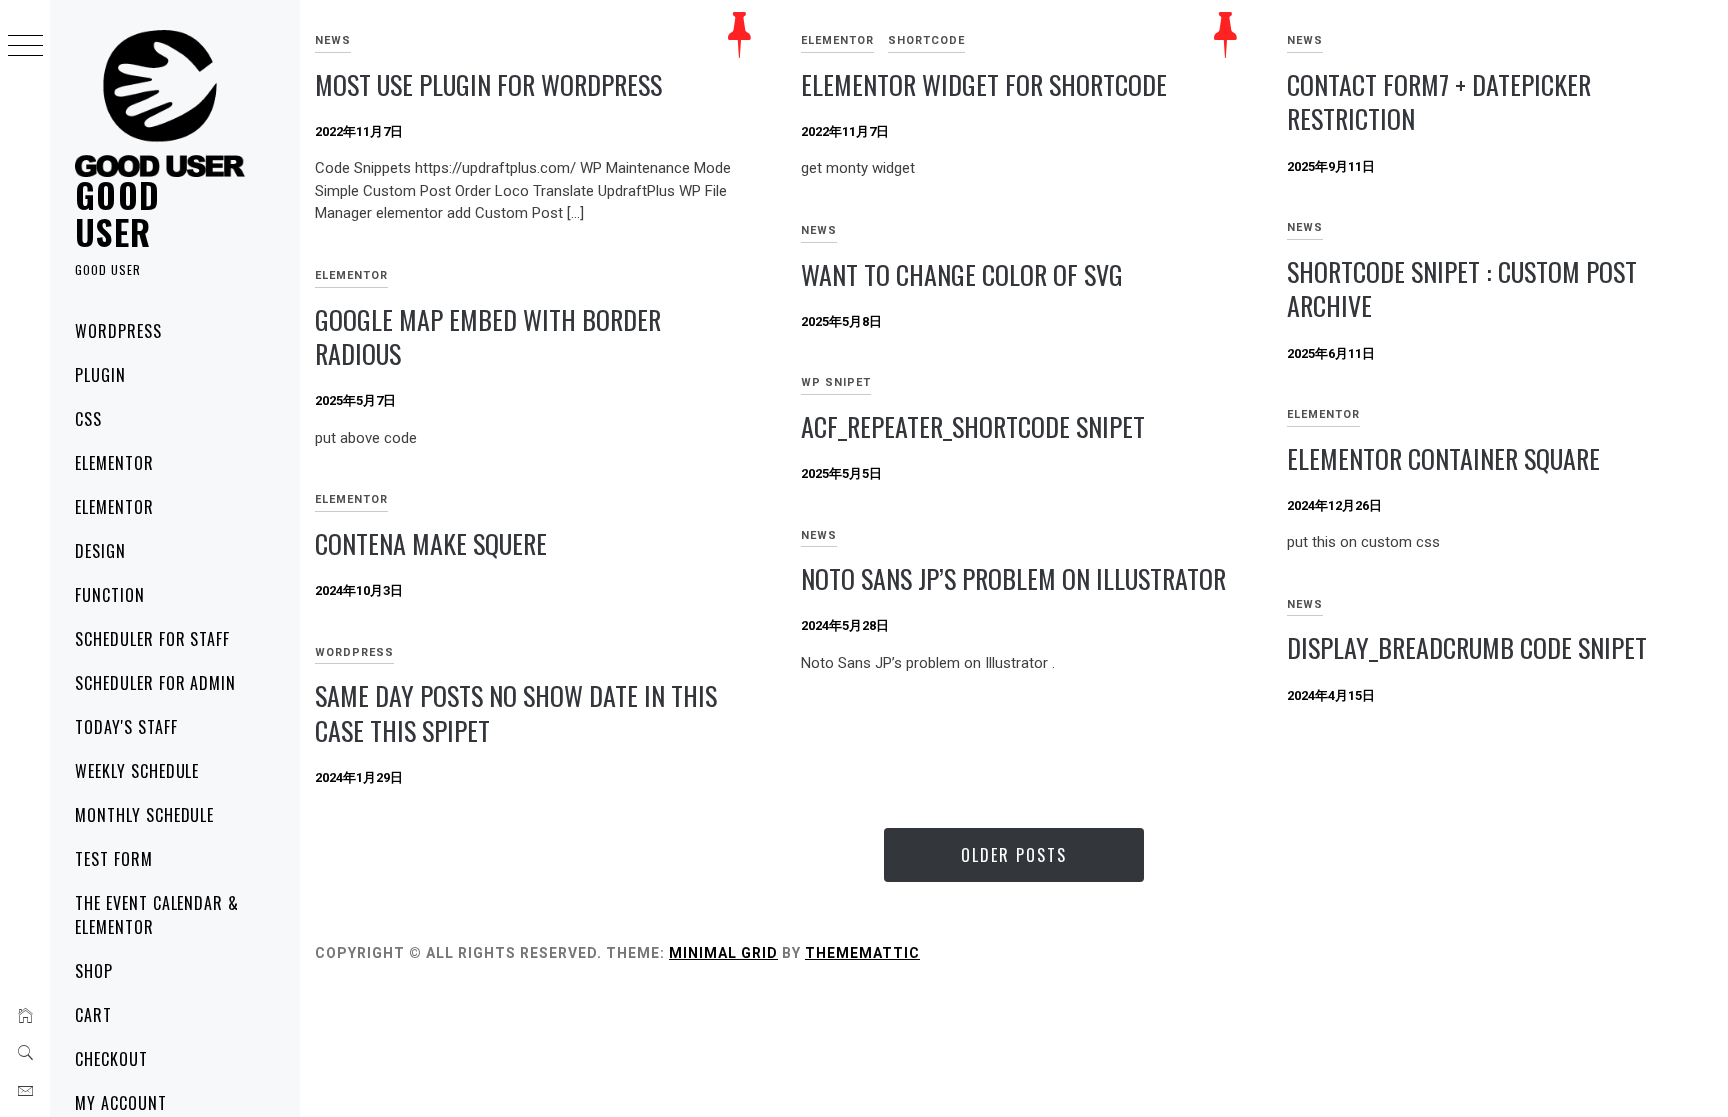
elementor (114, 463)
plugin (100, 375)
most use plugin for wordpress (488, 84)
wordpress (118, 331)
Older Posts (1014, 855)
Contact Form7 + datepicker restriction (1439, 102)
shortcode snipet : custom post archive (1462, 289)
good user (117, 212)
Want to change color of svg (962, 274)
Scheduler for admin (155, 683)
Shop (94, 971)
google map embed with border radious (488, 337)
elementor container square (1443, 458)
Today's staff (126, 727)
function (110, 595)
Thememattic (862, 953)
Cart (93, 1015)
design (100, 551)
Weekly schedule (137, 771)
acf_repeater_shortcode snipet (973, 426)
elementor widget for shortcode (984, 84)
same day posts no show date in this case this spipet (516, 713)
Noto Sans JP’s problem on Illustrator (1013, 578)
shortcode (926, 40)
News (333, 40)
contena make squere (431, 543)
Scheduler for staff (152, 639)
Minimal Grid (723, 953)
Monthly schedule (144, 815)
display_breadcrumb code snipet (1467, 647)
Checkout (111, 1059)
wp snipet (836, 382)
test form (114, 859)
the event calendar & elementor (157, 915)
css (88, 419)
